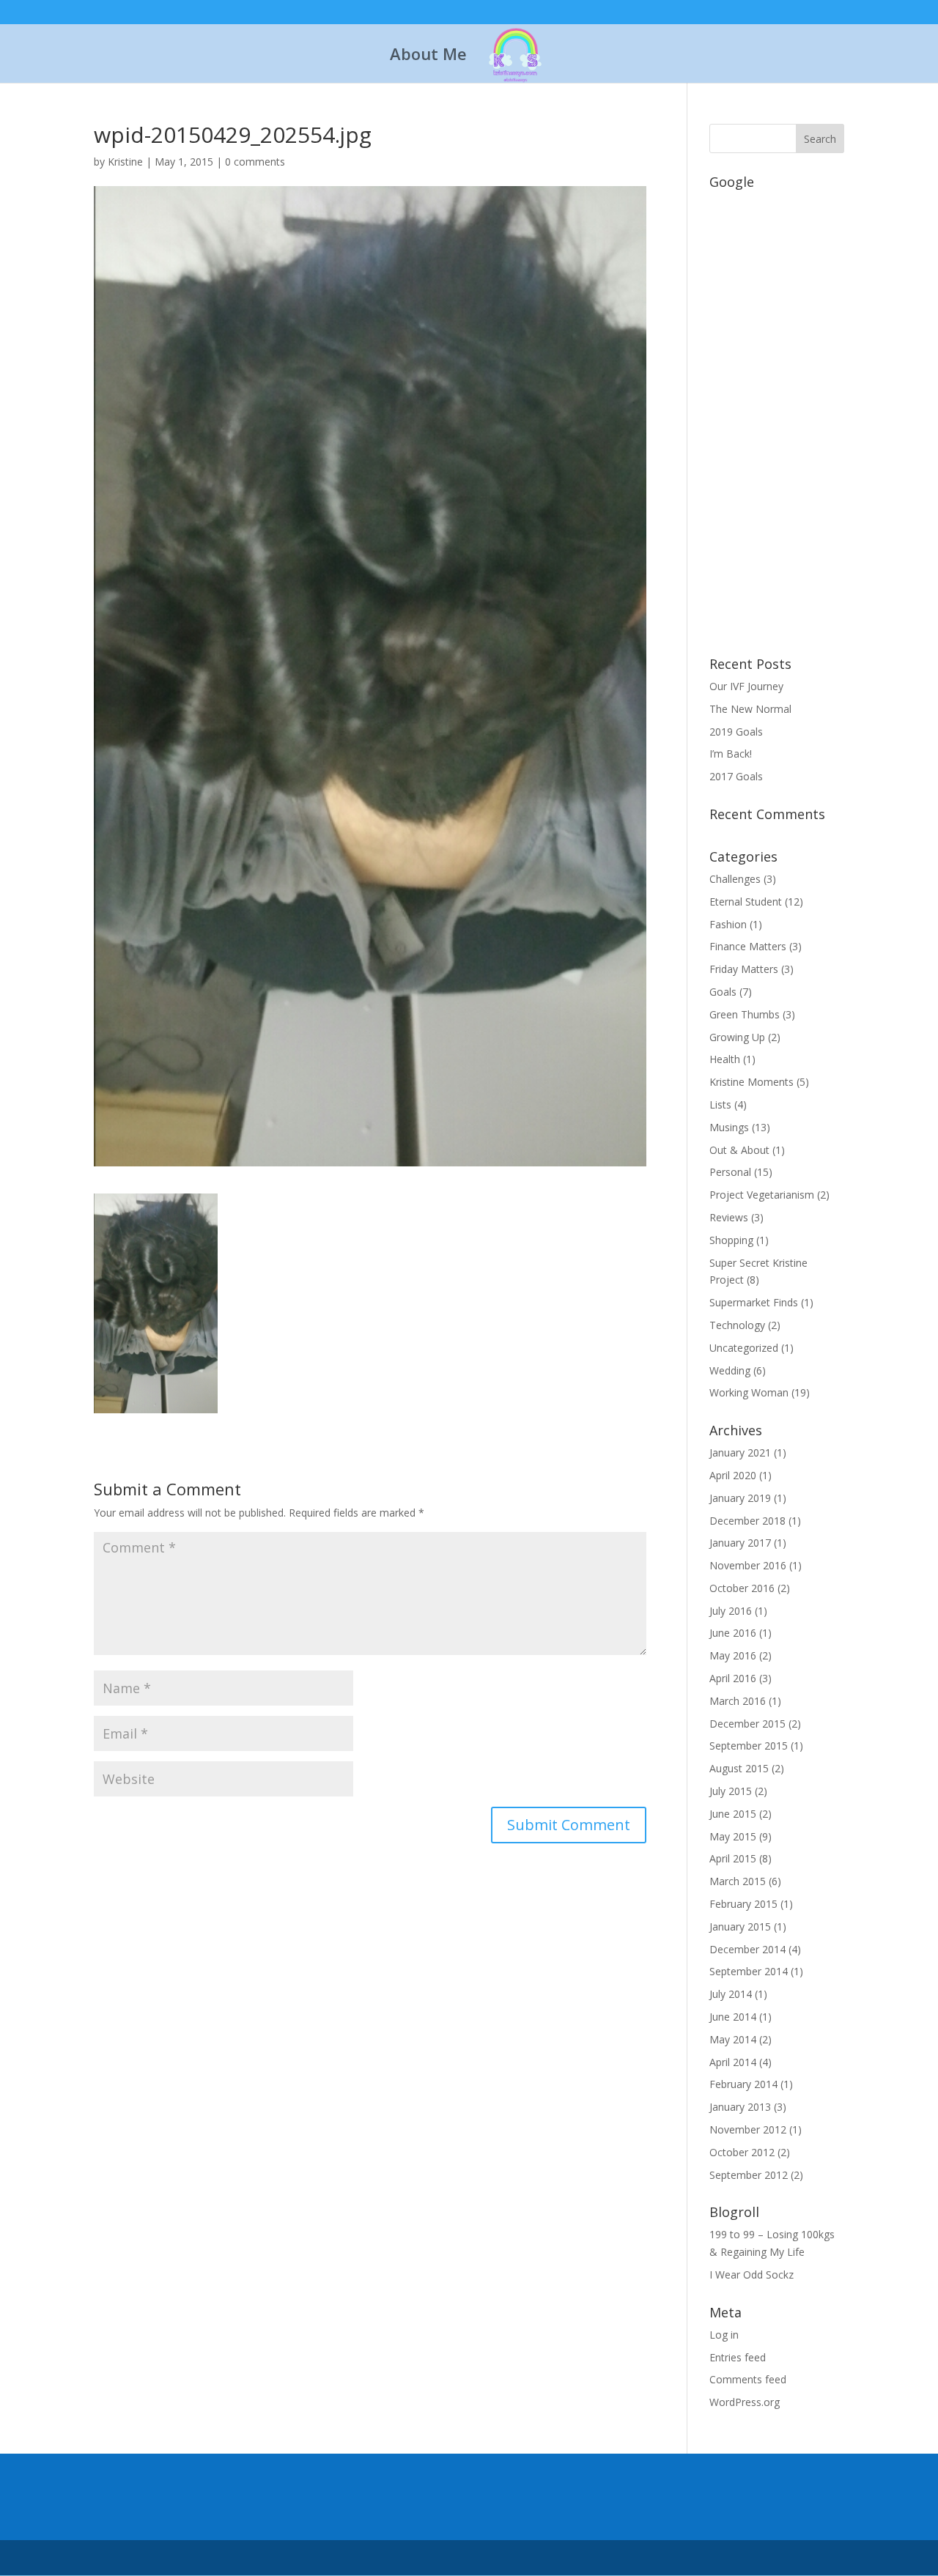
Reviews (729, 1217)
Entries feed (738, 2357)
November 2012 (748, 2129)
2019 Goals (736, 732)
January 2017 (740, 1543)
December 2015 (747, 1724)
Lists (720, 1104)
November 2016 (748, 1565)
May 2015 (733, 1836)
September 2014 (749, 1971)
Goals (723, 992)
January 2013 (740, 2107)
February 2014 (743, 2084)
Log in (724, 2335)
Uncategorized (744, 1348)
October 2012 (742, 2152)
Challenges (735, 879)
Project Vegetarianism (762, 1195)
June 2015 (733, 1814)
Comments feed (748, 2379)
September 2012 (749, 2175)
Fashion (728, 924)
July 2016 (731, 1611)
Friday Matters (744, 969)
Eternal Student (746, 902)
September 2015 (749, 1746)
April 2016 (733, 1678)
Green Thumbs (745, 1014)
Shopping (731, 1240)
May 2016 (733, 1655)
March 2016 (738, 1701)
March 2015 (738, 1881)
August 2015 (739, 1768)
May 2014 (733, 2039)
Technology (737, 1325)
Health (725, 1059)
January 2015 (740, 1927)
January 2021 (740, 1452)
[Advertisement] (777, 415)
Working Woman (749, 1392)
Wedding (730, 1370)
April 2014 (733, 2062)
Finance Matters (748, 946)
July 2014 (731, 1994)
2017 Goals (736, 776)
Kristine (125, 162)
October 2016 (742, 1588)
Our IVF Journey (746, 686)
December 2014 (747, 1949)
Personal (730, 1172)
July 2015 (731, 1791)
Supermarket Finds (754, 1302)
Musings (729, 1127)
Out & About (739, 1150)
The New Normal (750, 709)
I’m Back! (731, 754)
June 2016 (733, 1633)
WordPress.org (745, 2402)
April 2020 (733, 1475)
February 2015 (743, 1904)
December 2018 (747, 1521)
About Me (428, 56)
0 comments (255, 162)
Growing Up (737, 1037)
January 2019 (740, 1498)
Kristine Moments (751, 1082)
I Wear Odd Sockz (751, 2275)
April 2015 (733, 1858)
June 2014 (733, 2017)
